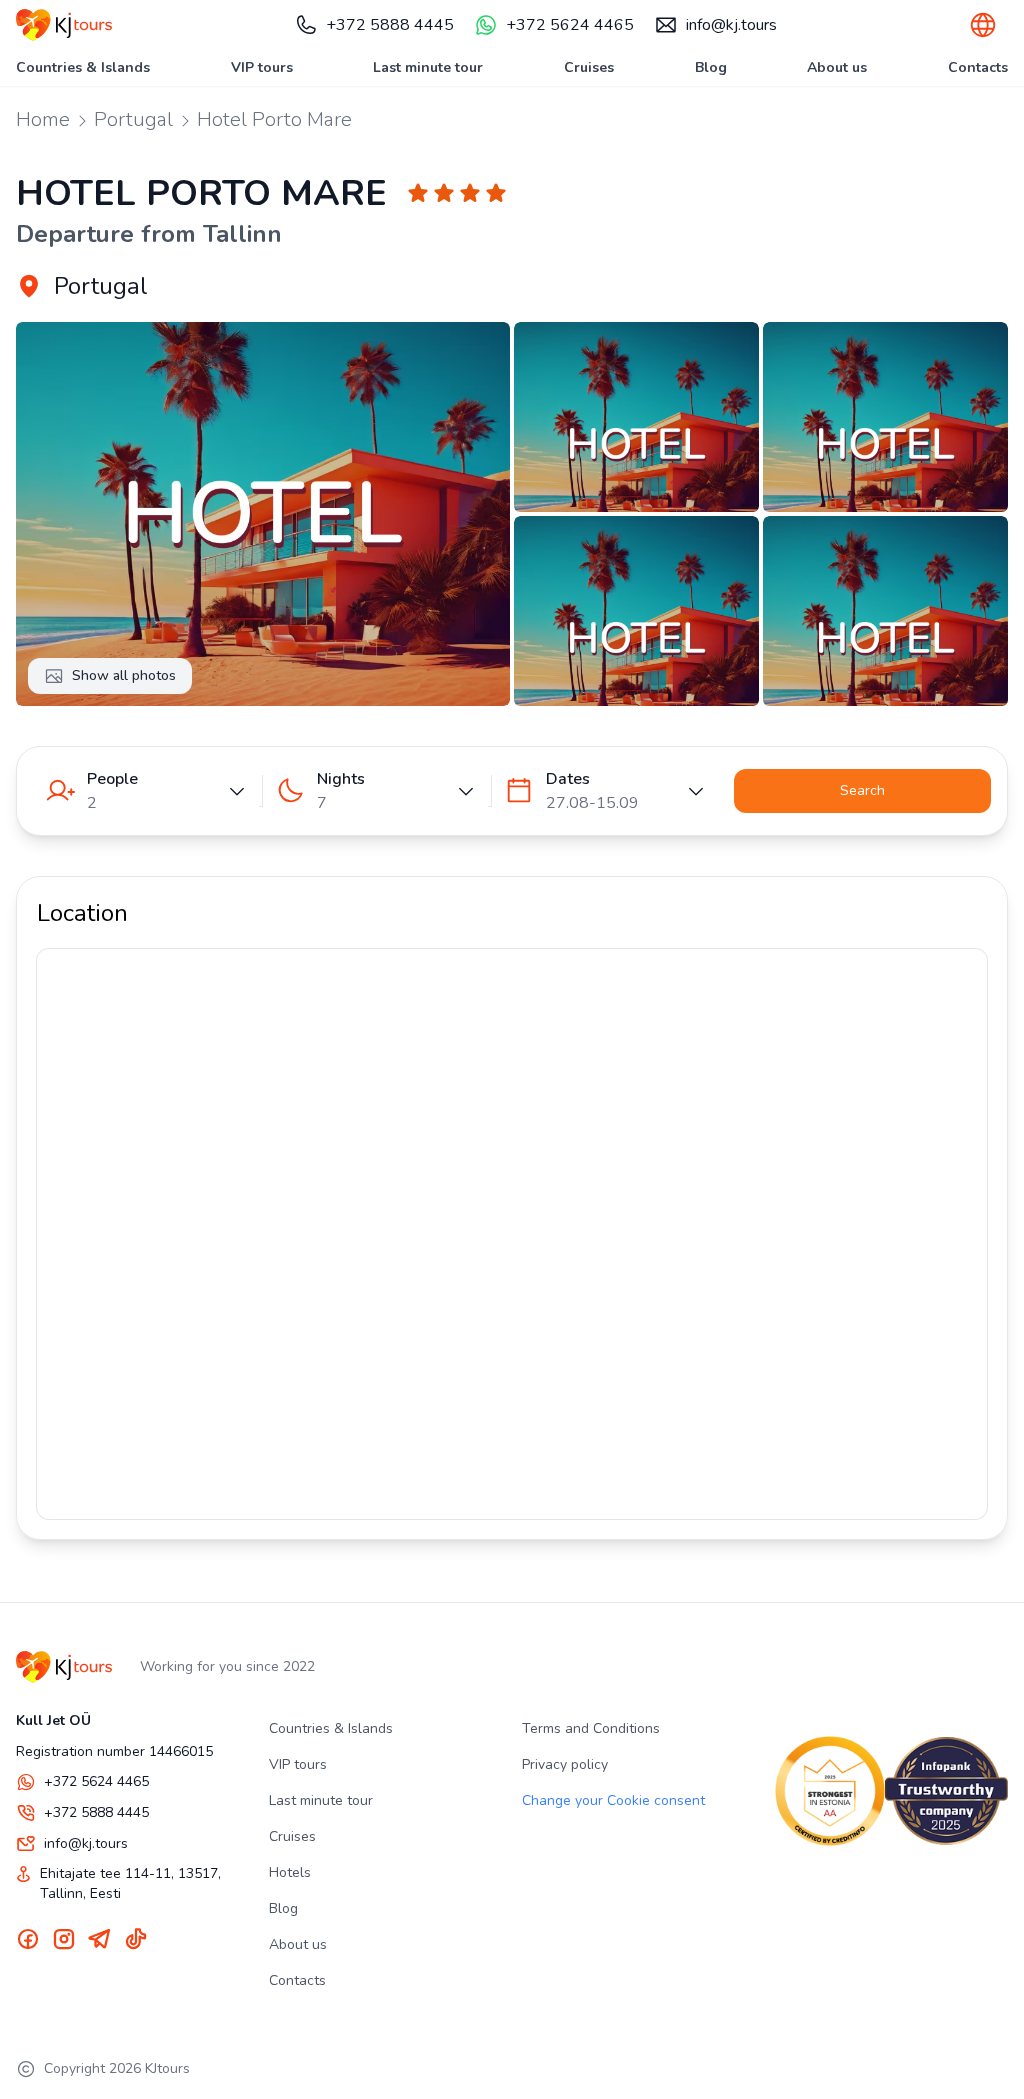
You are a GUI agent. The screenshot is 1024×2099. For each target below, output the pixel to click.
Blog (711, 67)
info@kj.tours (731, 25)
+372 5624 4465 (570, 25)
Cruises (589, 67)
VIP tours (262, 67)
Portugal (133, 119)
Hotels (290, 1872)
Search (862, 790)
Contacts (978, 67)
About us (837, 67)
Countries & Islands (83, 67)
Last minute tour (428, 67)
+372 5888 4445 (390, 25)
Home (43, 119)
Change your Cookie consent (613, 1800)
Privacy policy (565, 1764)
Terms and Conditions (591, 1728)
